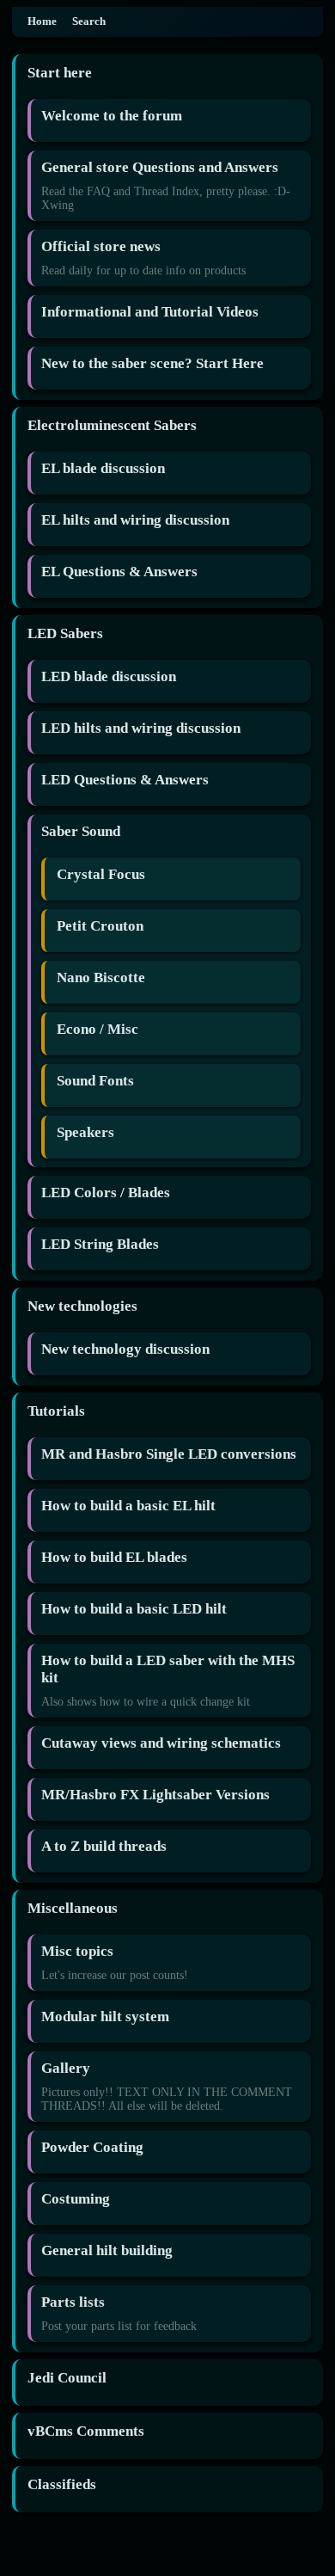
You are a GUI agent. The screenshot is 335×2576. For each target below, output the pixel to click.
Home (42, 22)
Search (89, 22)
